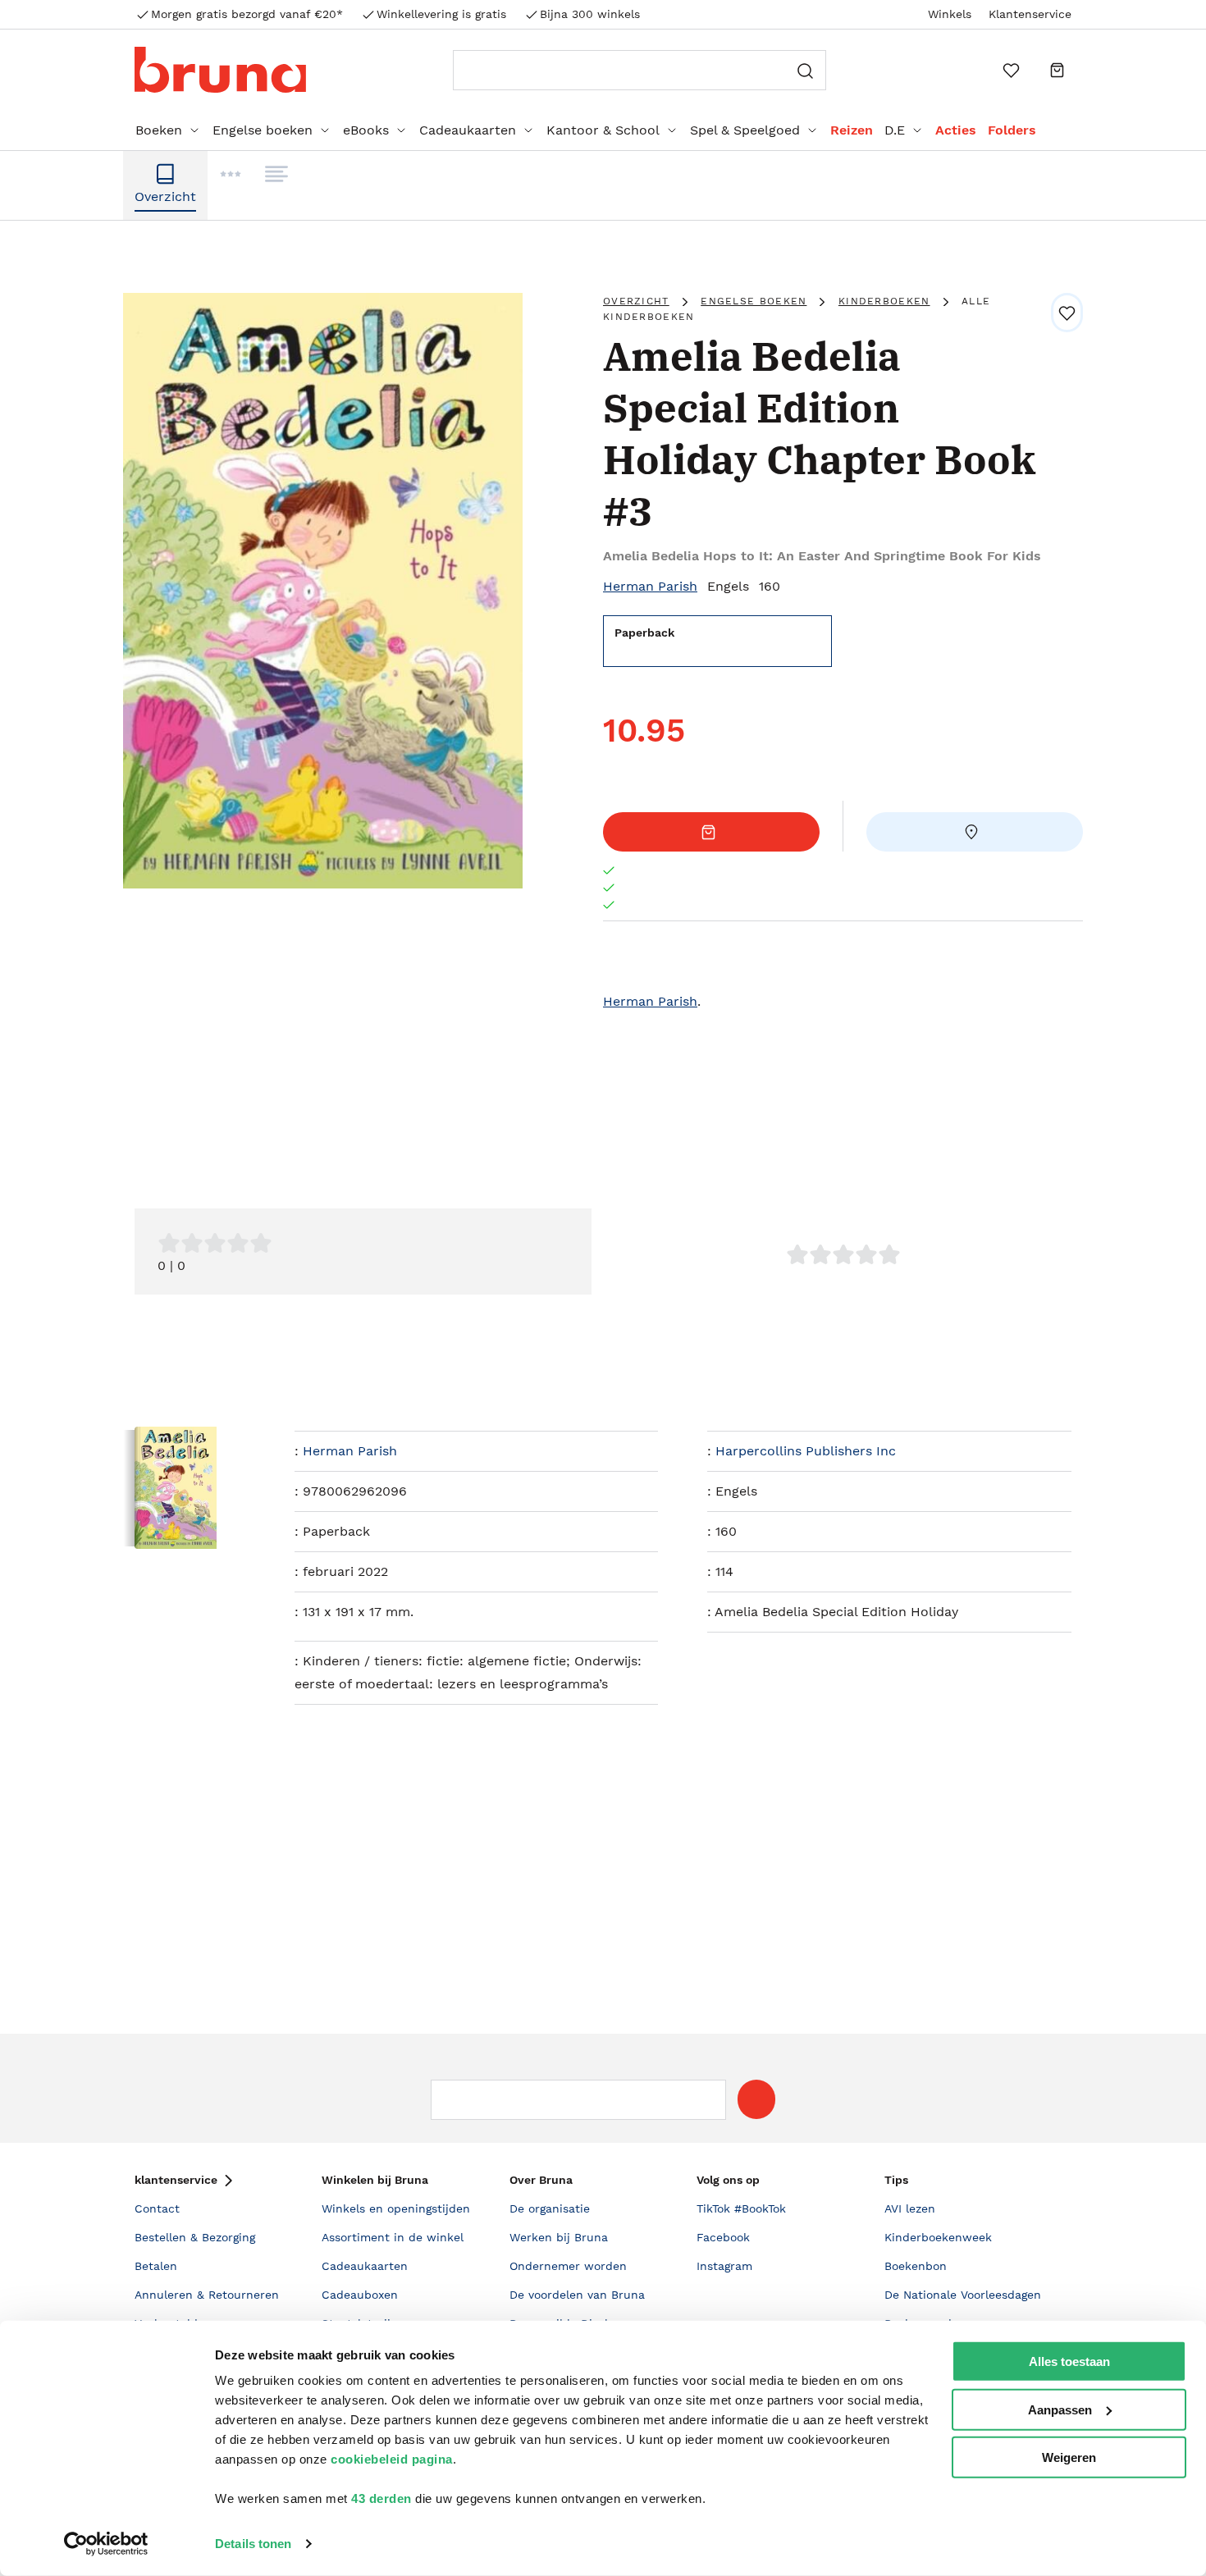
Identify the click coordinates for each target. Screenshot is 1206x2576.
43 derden (381, 2498)
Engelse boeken (263, 130)
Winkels (950, 14)
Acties (956, 130)
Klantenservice (1030, 14)
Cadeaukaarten (468, 130)
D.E (895, 130)
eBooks (366, 130)
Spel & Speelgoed (745, 130)
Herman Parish (650, 586)
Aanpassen (1060, 2409)
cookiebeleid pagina (392, 2459)
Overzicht (636, 301)
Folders (1012, 130)
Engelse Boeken (754, 301)
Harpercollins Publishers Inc (806, 1451)
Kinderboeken (884, 301)
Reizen (852, 130)
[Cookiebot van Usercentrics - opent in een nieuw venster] (106, 2544)
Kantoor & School (603, 130)
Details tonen (253, 2544)
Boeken (159, 130)
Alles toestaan (1069, 2361)
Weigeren (1069, 2457)
